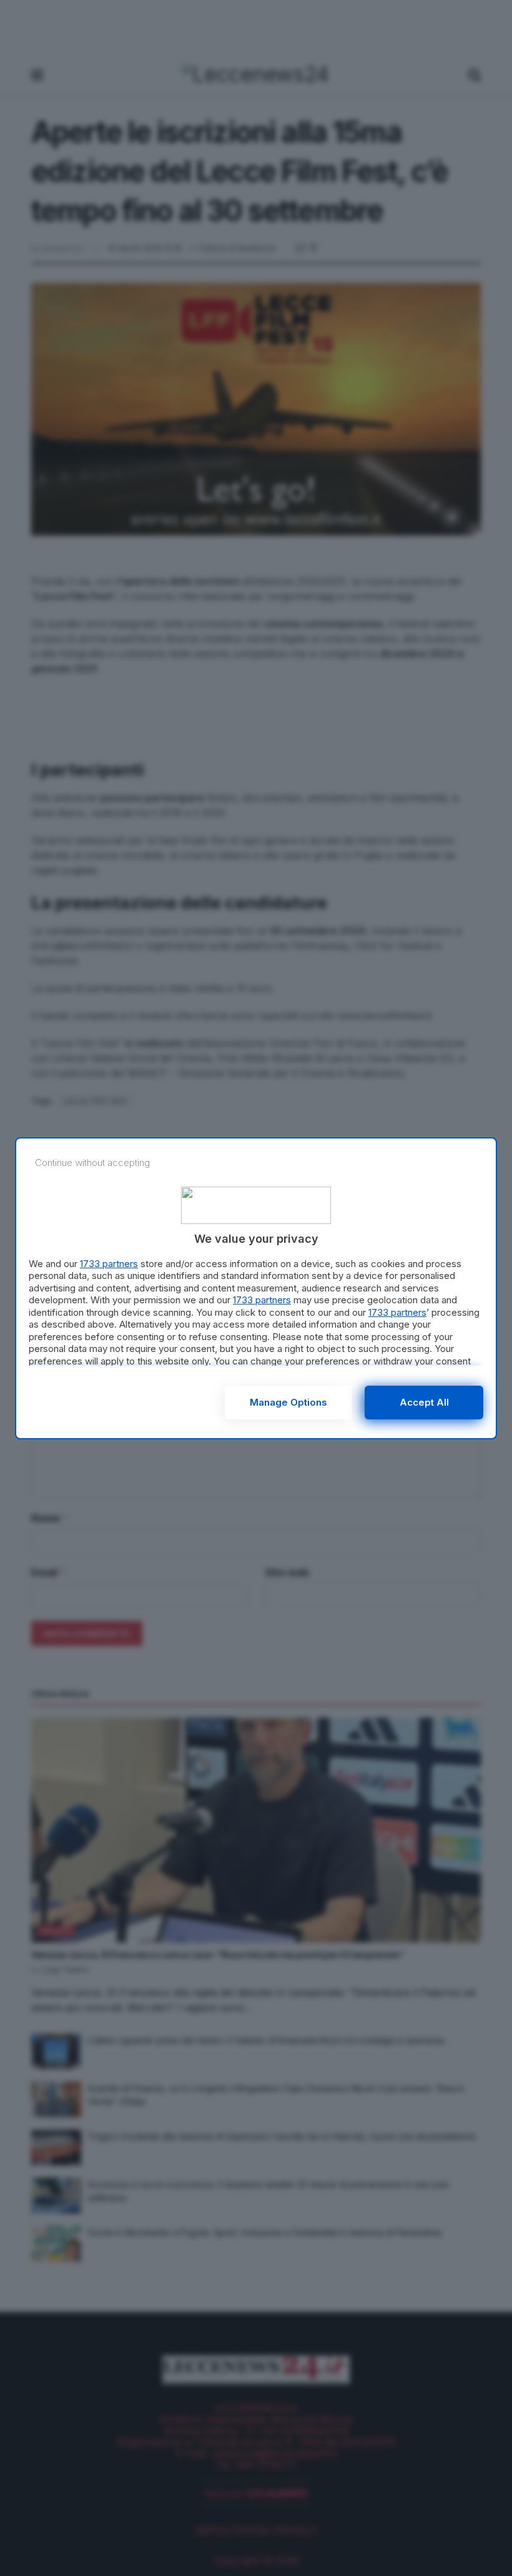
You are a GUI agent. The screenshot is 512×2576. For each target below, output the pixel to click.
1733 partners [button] (109, 1264)
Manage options (288, 1402)
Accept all (424, 1402)
